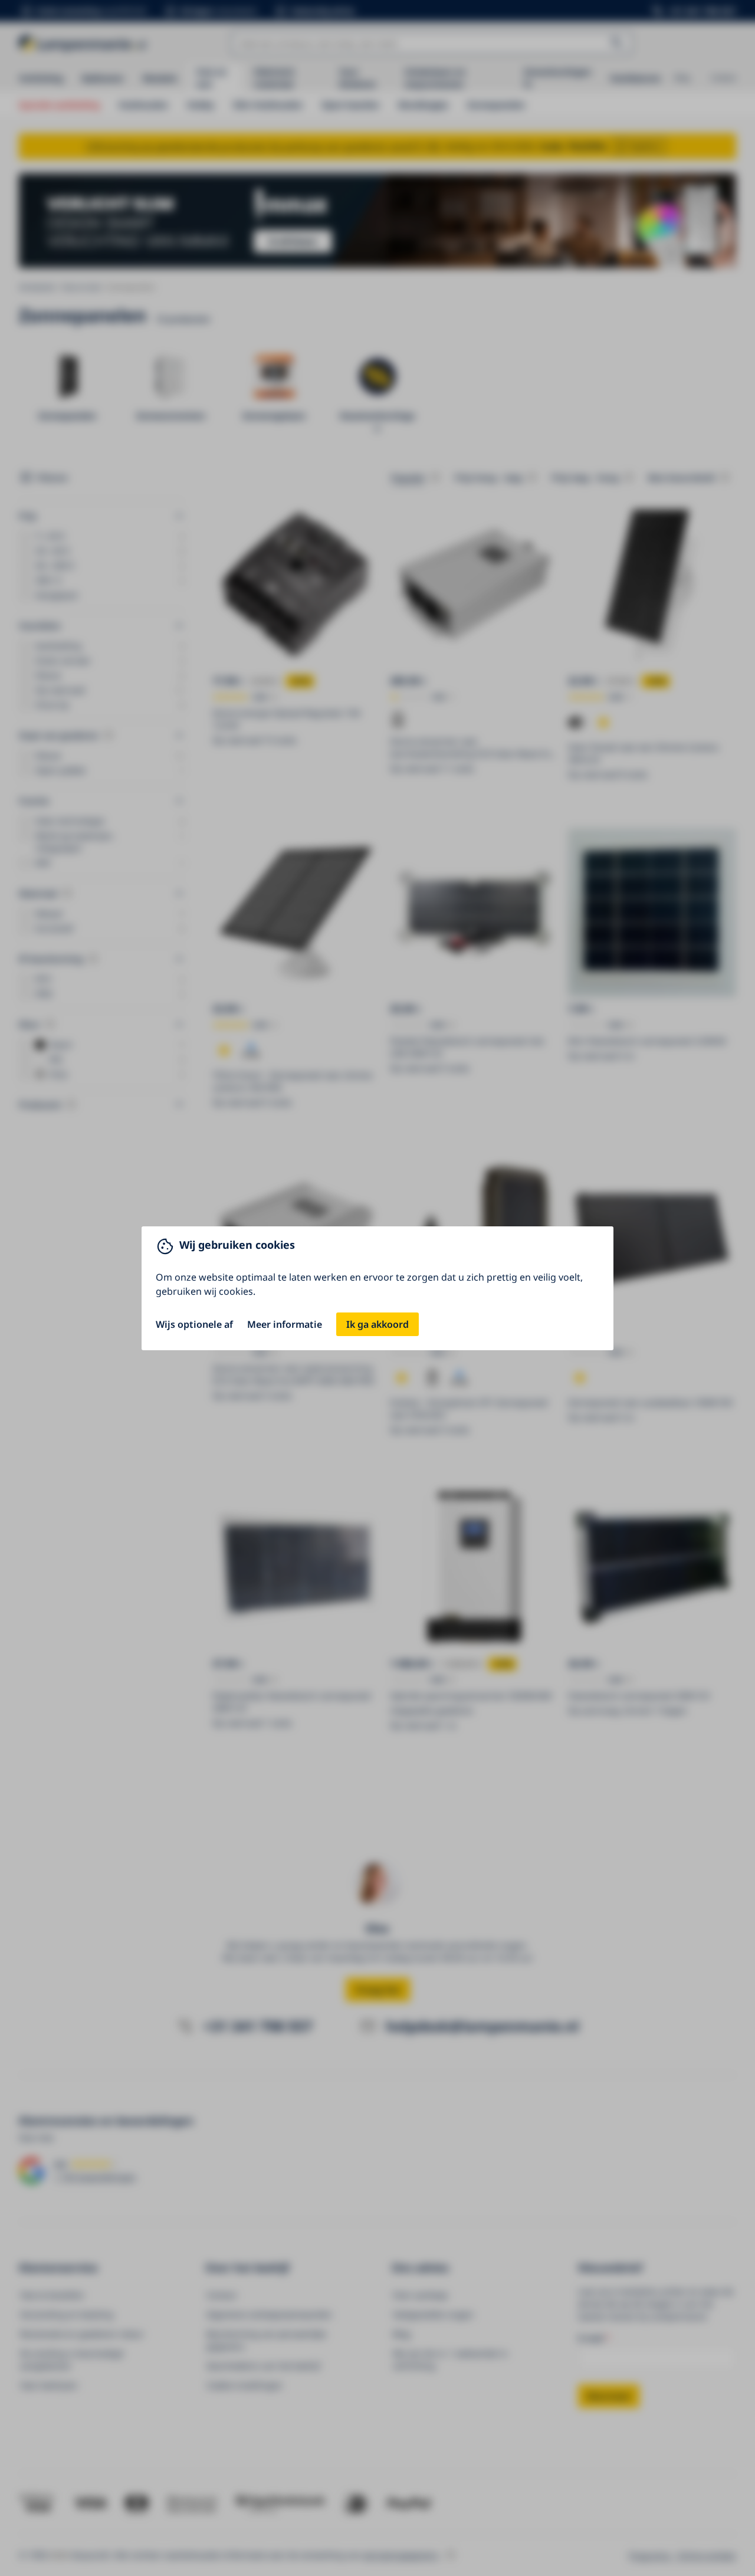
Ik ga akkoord (377, 1324)
